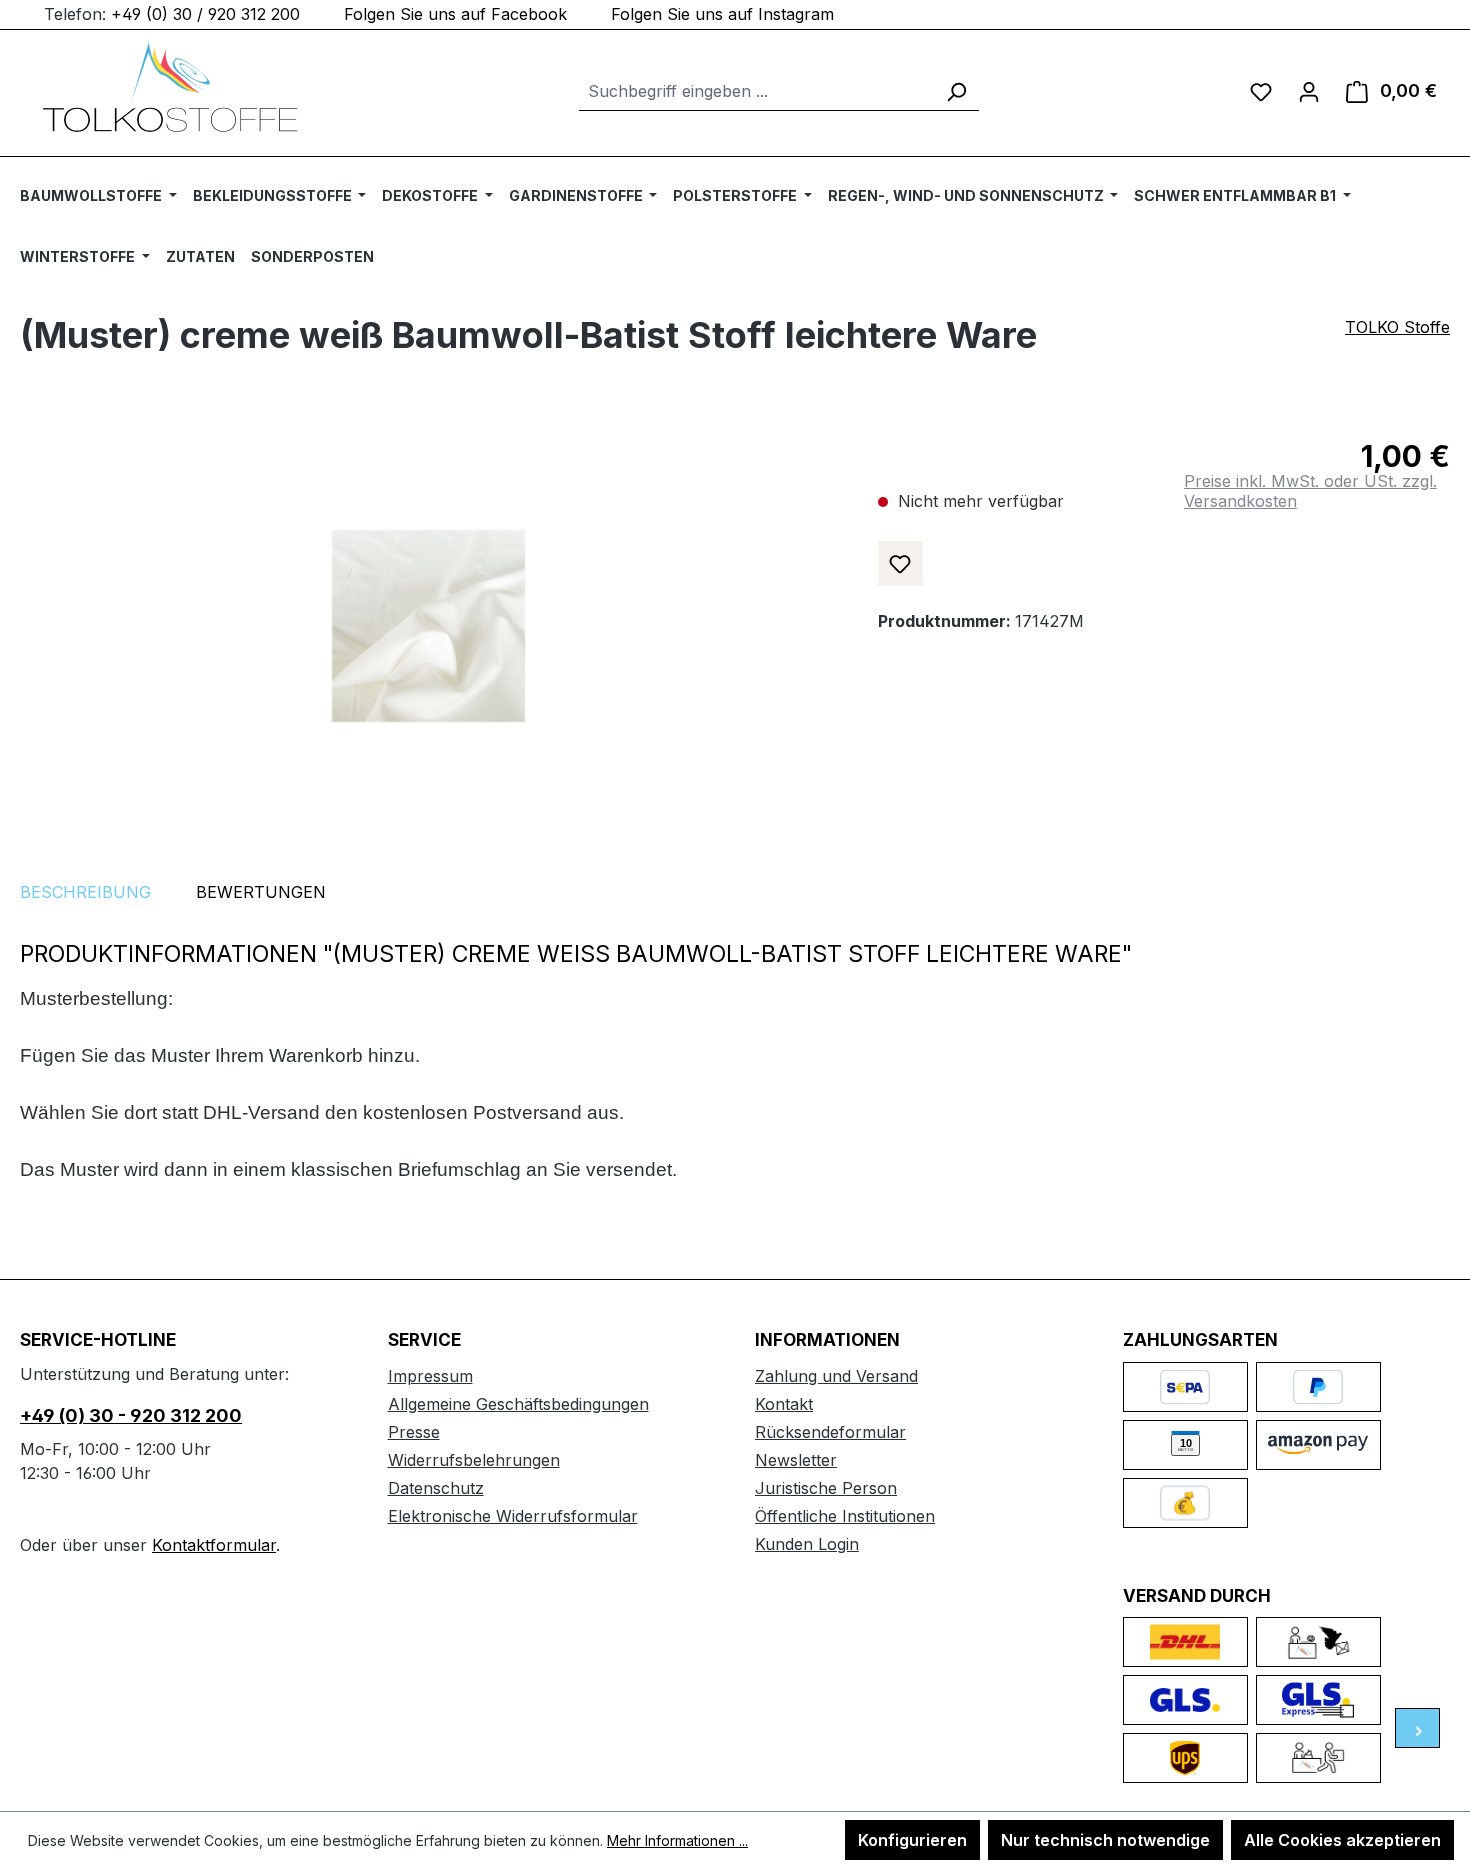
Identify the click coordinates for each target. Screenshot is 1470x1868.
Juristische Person (826, 1488)
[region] (429, 626)
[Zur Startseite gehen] (170, 87)
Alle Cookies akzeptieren (1342, 1840)
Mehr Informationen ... (677, 1840)
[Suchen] (956, 91)
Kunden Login (807, 1544)
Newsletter (796, 1460)
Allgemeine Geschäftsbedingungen (518, 1404)
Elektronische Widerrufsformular (513, 1516)
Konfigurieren (912, 1840)
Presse (414, 1432)
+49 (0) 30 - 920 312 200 (131, 1415)
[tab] (85, 892)
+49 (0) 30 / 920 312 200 (205, 14)
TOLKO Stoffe (1397, 327)
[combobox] (756, 91)
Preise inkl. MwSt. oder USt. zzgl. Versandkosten (1310, 491)
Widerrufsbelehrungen (474, 1460)
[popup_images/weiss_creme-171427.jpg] (428, 626)
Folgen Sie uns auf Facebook (455, 14)
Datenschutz (436, 1488)
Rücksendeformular (830, 1432)
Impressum (430, 1376)
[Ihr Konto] (1309, 91)
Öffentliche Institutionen (845, 1516)
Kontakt (784, 1404)
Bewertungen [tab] (261, 892)
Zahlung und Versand (836, 1376)
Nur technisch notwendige (1105, 1840)
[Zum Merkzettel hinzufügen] (900, 563)
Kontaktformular (214, 1545)
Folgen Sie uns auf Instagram (722, 14)
